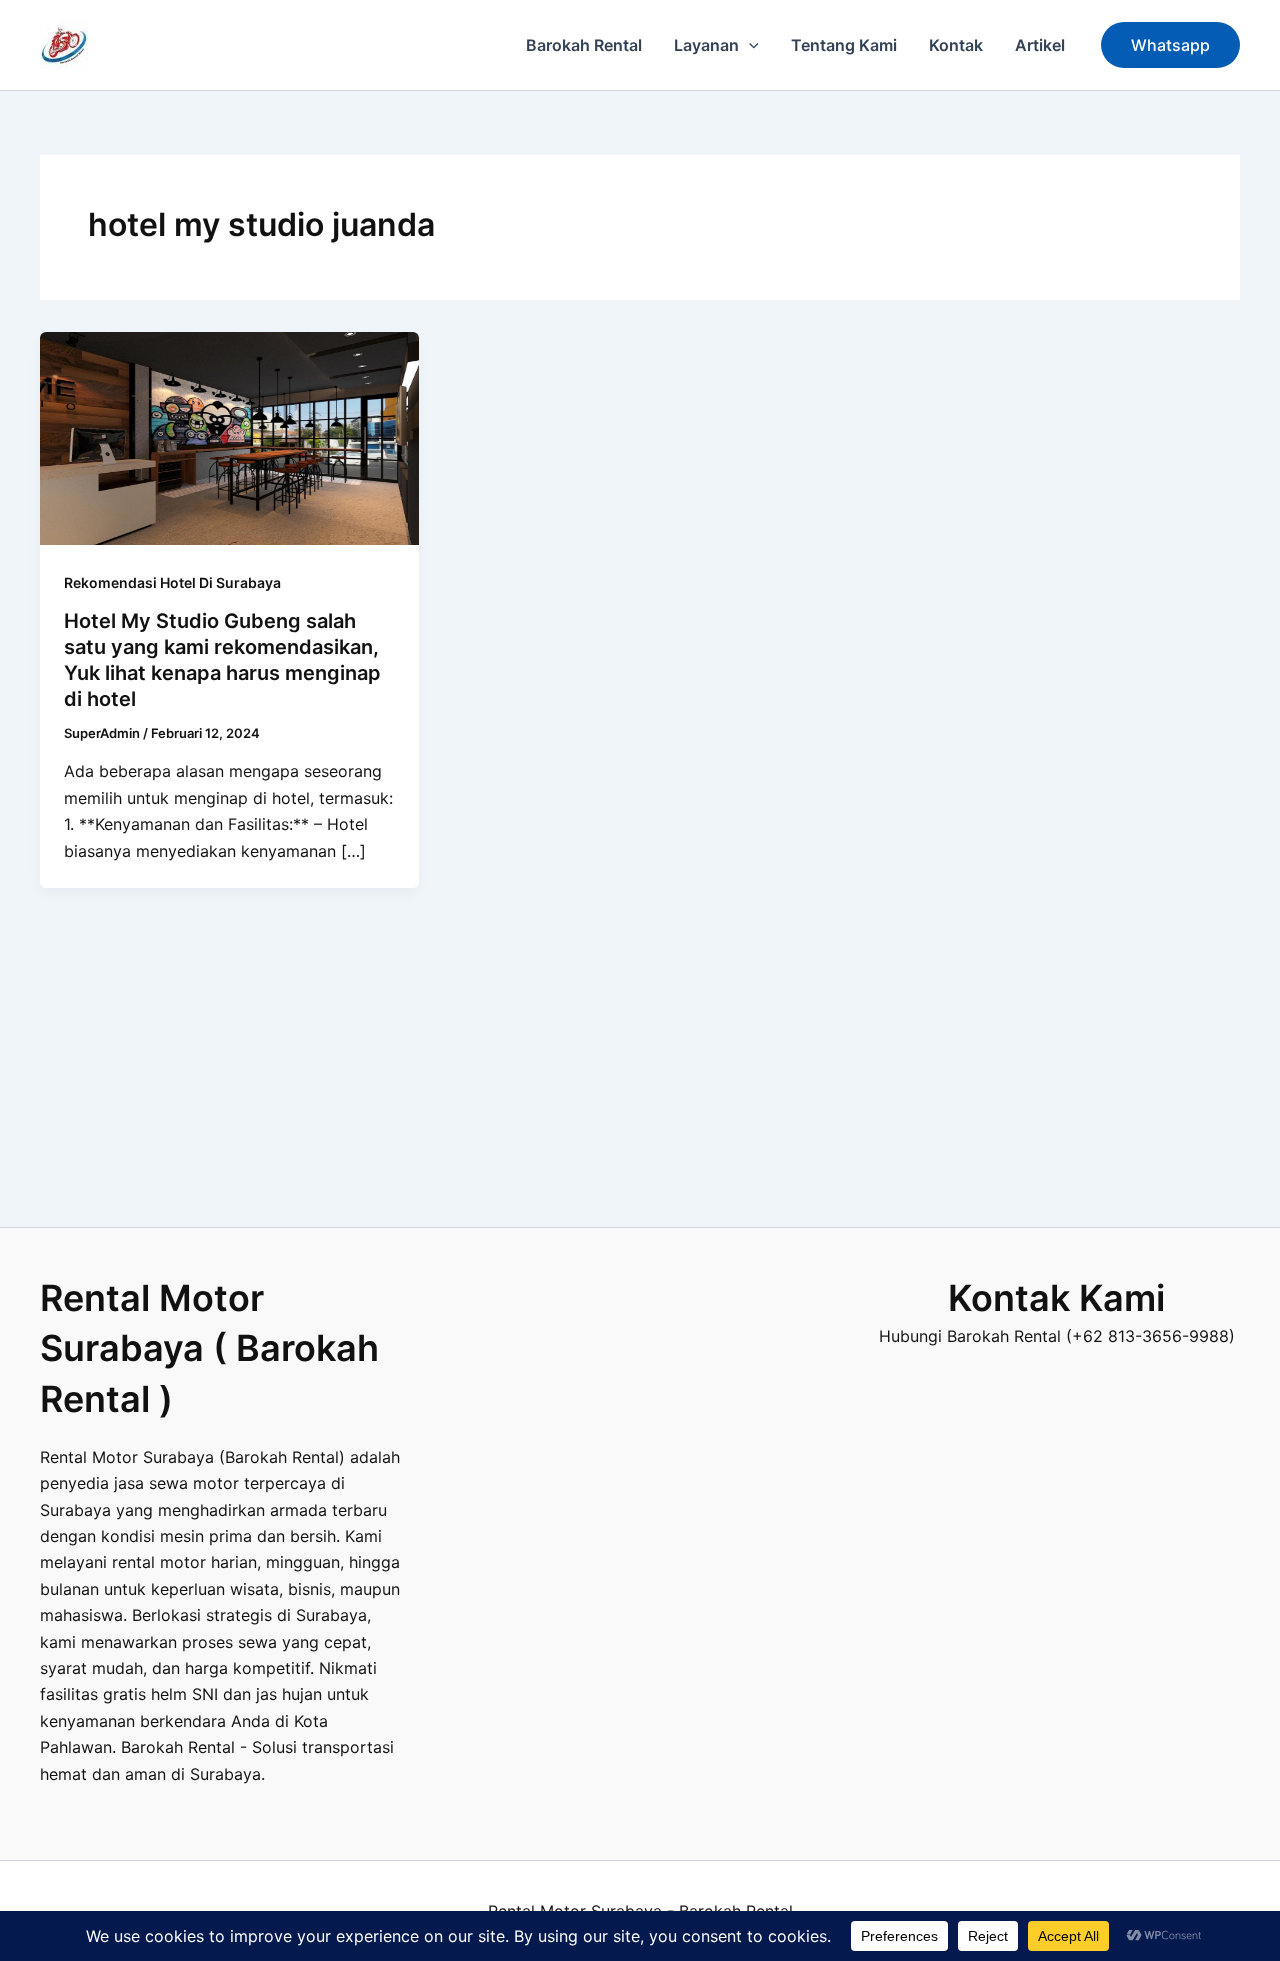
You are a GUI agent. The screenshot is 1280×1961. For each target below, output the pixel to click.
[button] (1170, 45)
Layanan (706, 45)
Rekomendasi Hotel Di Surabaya (172, 582)
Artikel (1040, 45)
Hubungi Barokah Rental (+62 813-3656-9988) (1057, 1336)
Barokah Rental (584, 45)
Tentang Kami (844, 45)
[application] (749, 45)
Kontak (956, 45)
